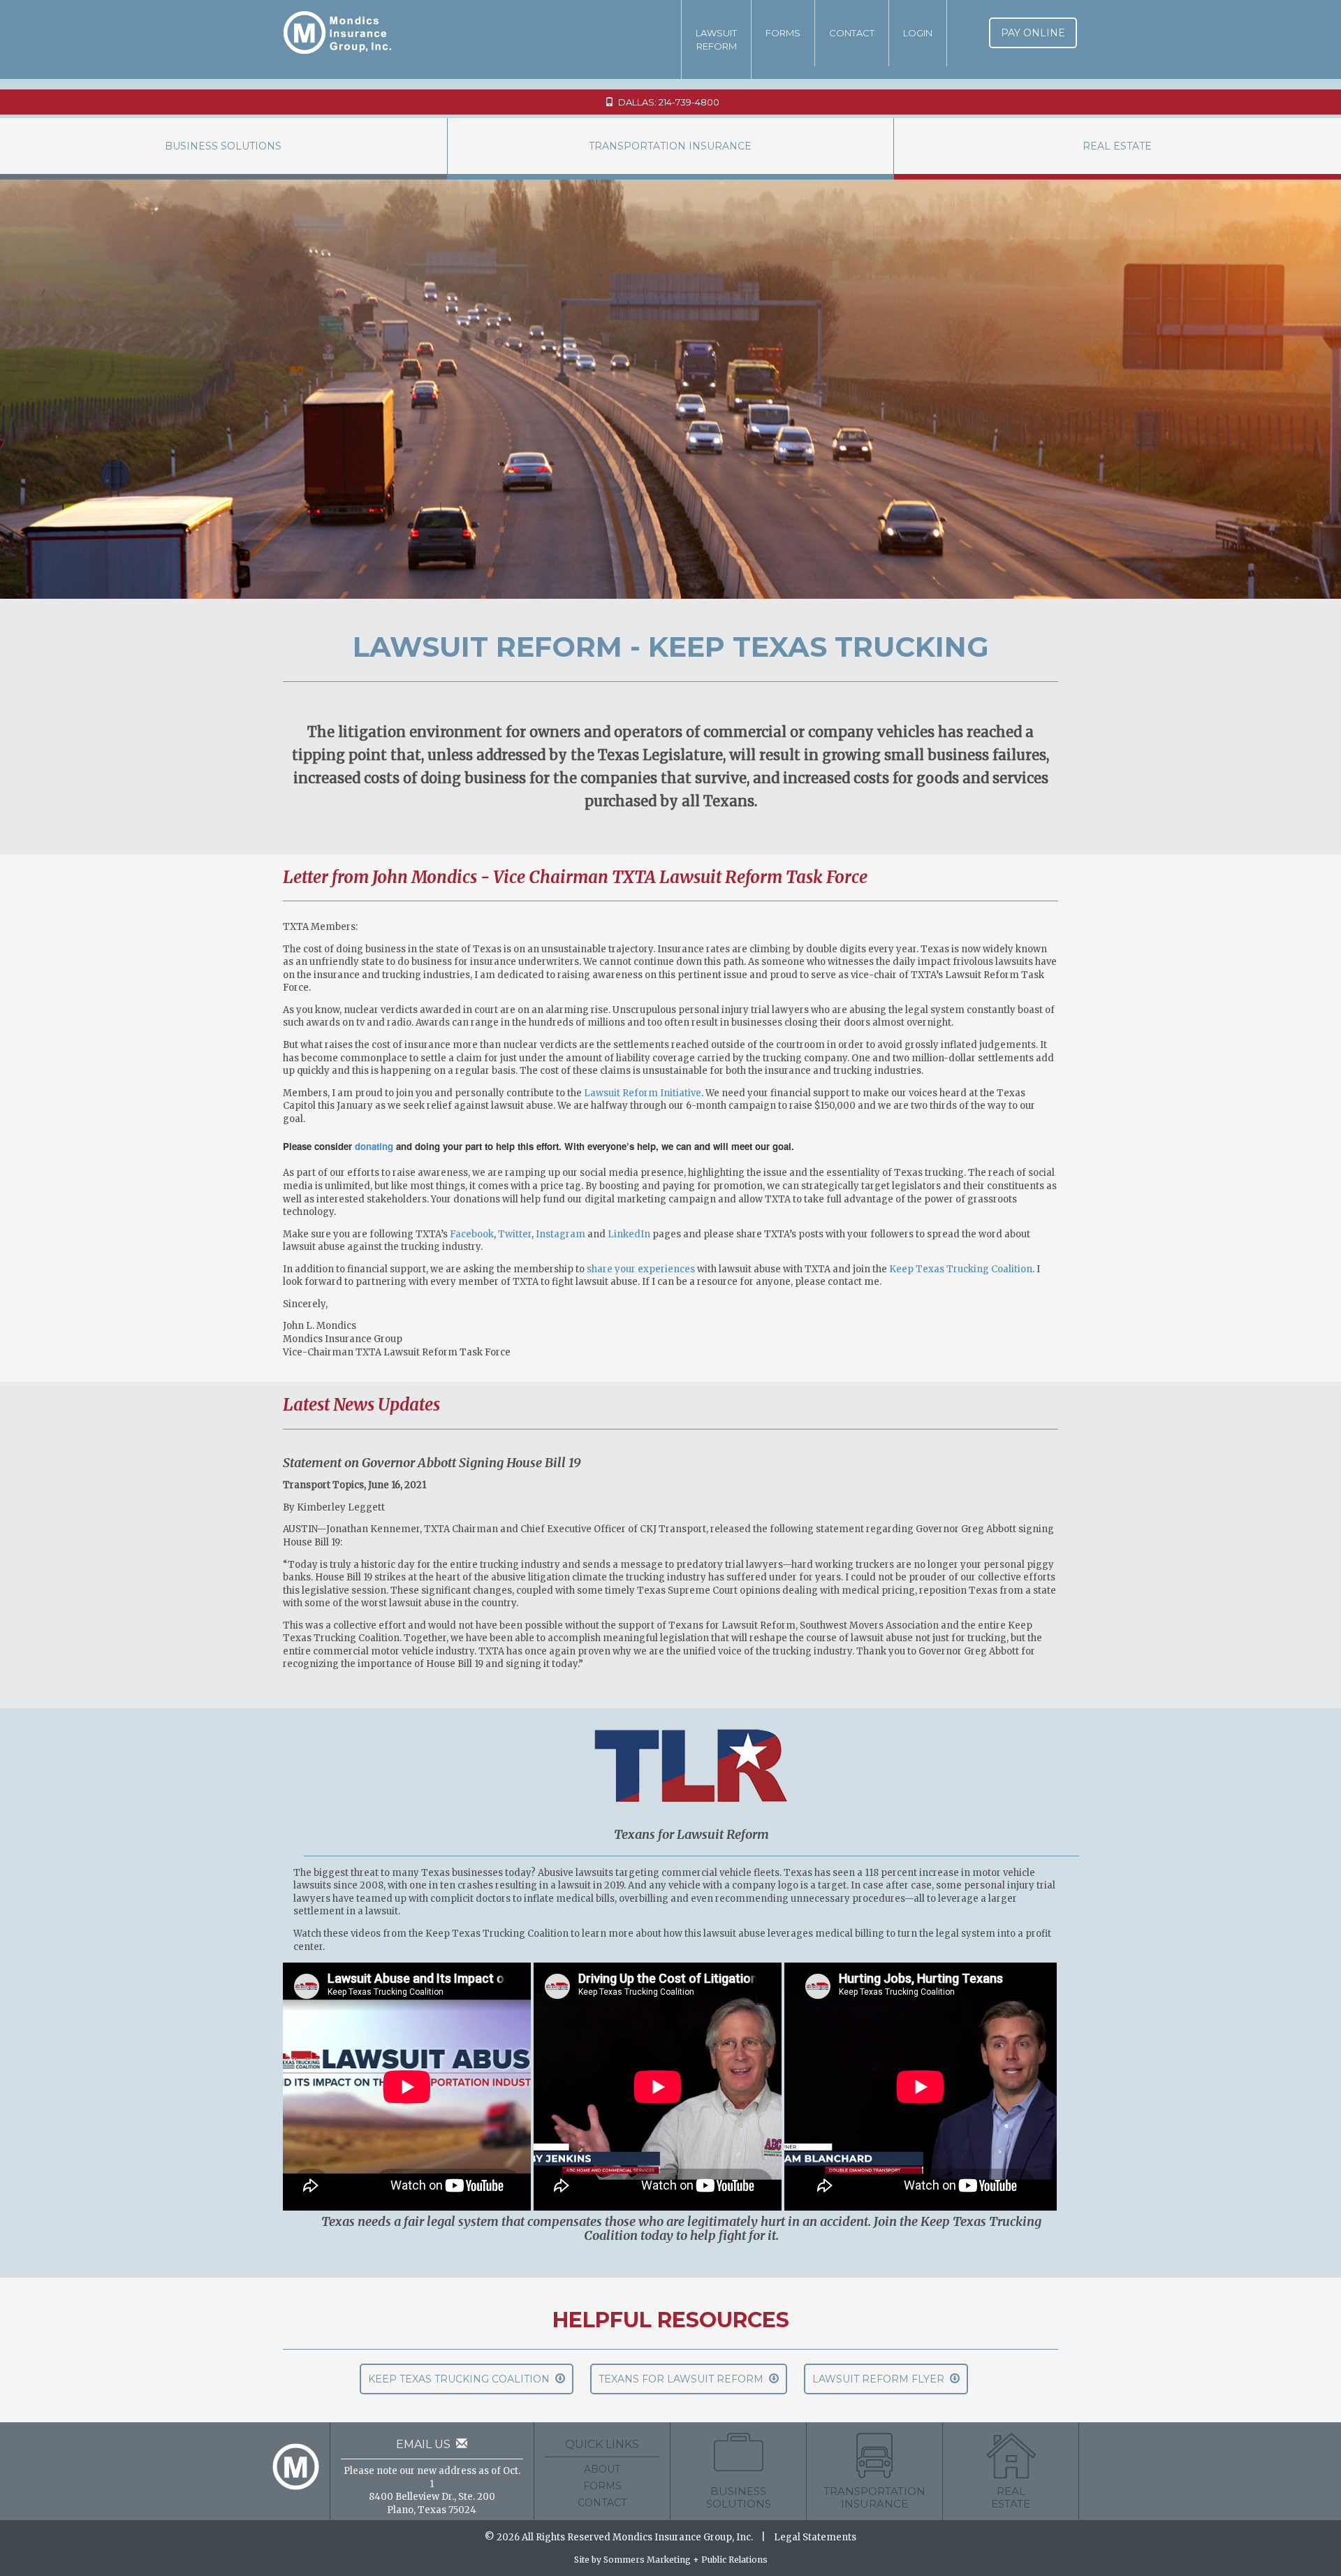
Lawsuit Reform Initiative (643, 1093)
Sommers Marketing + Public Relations (686, 2560)
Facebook (472, 1234)
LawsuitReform (716, 39)
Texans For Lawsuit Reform (684, 2379)
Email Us (426, 2444)
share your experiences (641, 1269)
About (602, 2469)
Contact (852, 33)
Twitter (515, 1234)
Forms (783, 33)
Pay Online (1033, 33)
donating (374, 1146)
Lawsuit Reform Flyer (881, 2379)
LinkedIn (629, 1234)
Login (918, 33)
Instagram (560, 1234)
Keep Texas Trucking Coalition (961, 1269)
